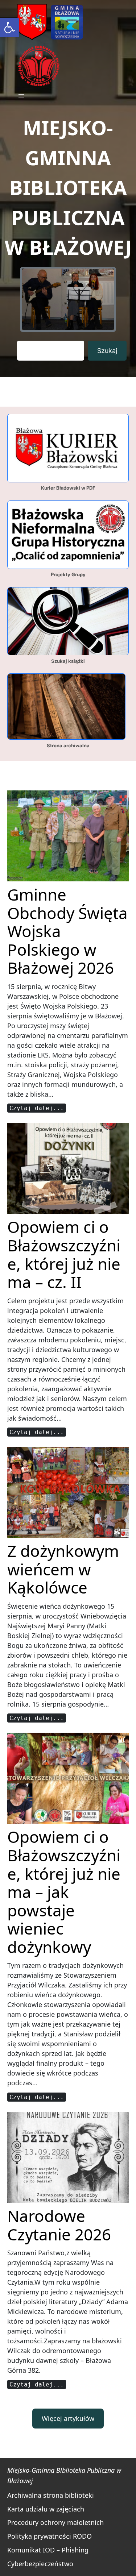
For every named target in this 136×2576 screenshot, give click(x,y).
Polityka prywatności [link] (39, 2536)
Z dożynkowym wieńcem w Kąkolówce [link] (63, 1569)
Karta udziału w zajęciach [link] (46, 2509)
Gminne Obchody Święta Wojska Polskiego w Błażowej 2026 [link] (67, 931)
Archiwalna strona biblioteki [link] (51, 2495)
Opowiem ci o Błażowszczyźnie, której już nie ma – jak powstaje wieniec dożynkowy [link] (64, 1892)
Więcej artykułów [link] (68, 2418)
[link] (9, 28)
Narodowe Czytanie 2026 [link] (59, 2225)
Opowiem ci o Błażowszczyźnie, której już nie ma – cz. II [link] (64, 1254)
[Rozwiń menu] (21, 96)
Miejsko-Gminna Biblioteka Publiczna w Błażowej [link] (68, 187)
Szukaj (107, 351)
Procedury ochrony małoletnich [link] (55, 2522)
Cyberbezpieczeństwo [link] (40, 2564)
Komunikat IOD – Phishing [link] (48, 2550)
